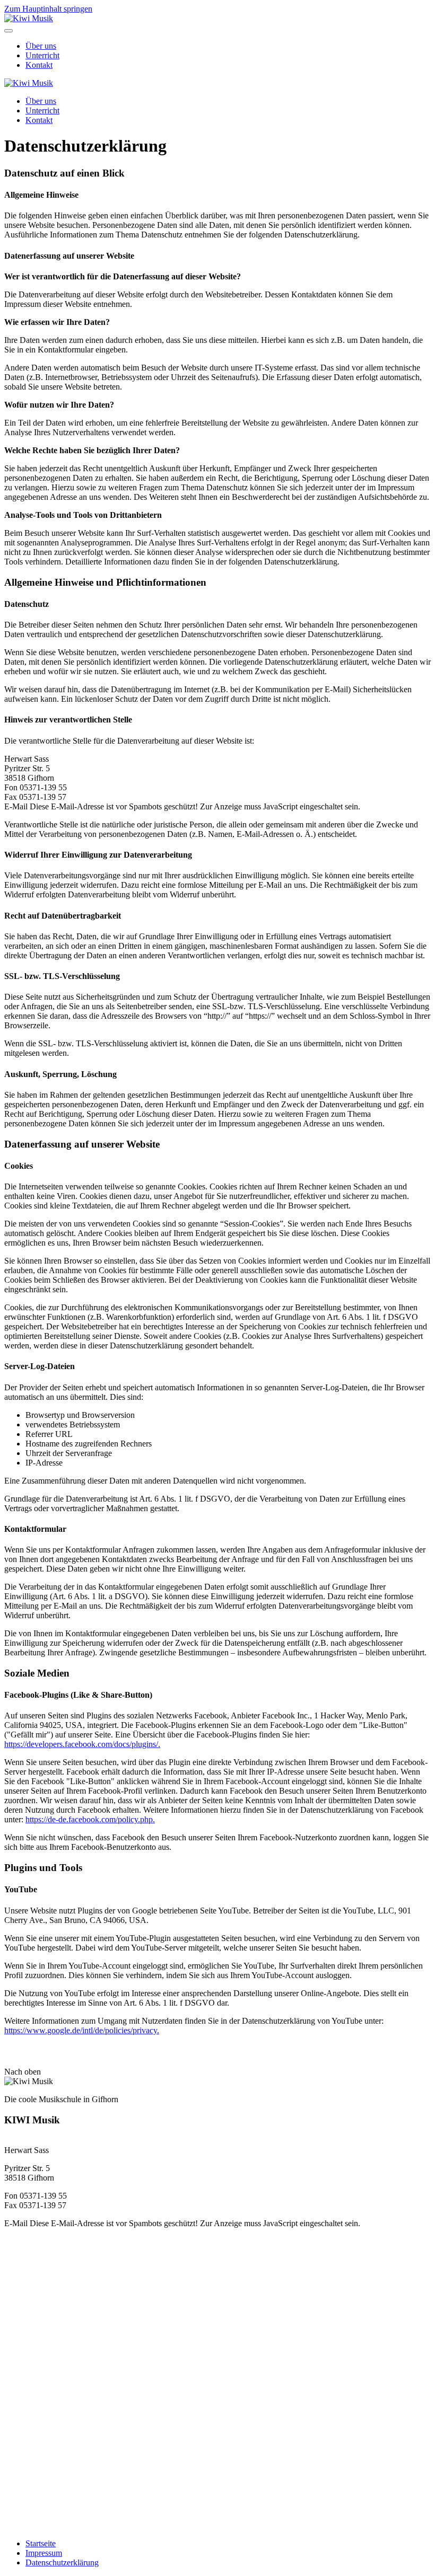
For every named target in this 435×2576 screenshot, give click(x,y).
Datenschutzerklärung (62, 2562)
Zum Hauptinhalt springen (48, 9)
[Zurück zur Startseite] (29, 18)
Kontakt (39, 65)
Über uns (41, 46)
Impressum (44, 2553)
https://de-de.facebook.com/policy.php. (90, 1819)
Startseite (41, 2543)
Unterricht (42, 55)
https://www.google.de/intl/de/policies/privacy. (82, 2030)
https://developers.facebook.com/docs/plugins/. (82, 1744)
